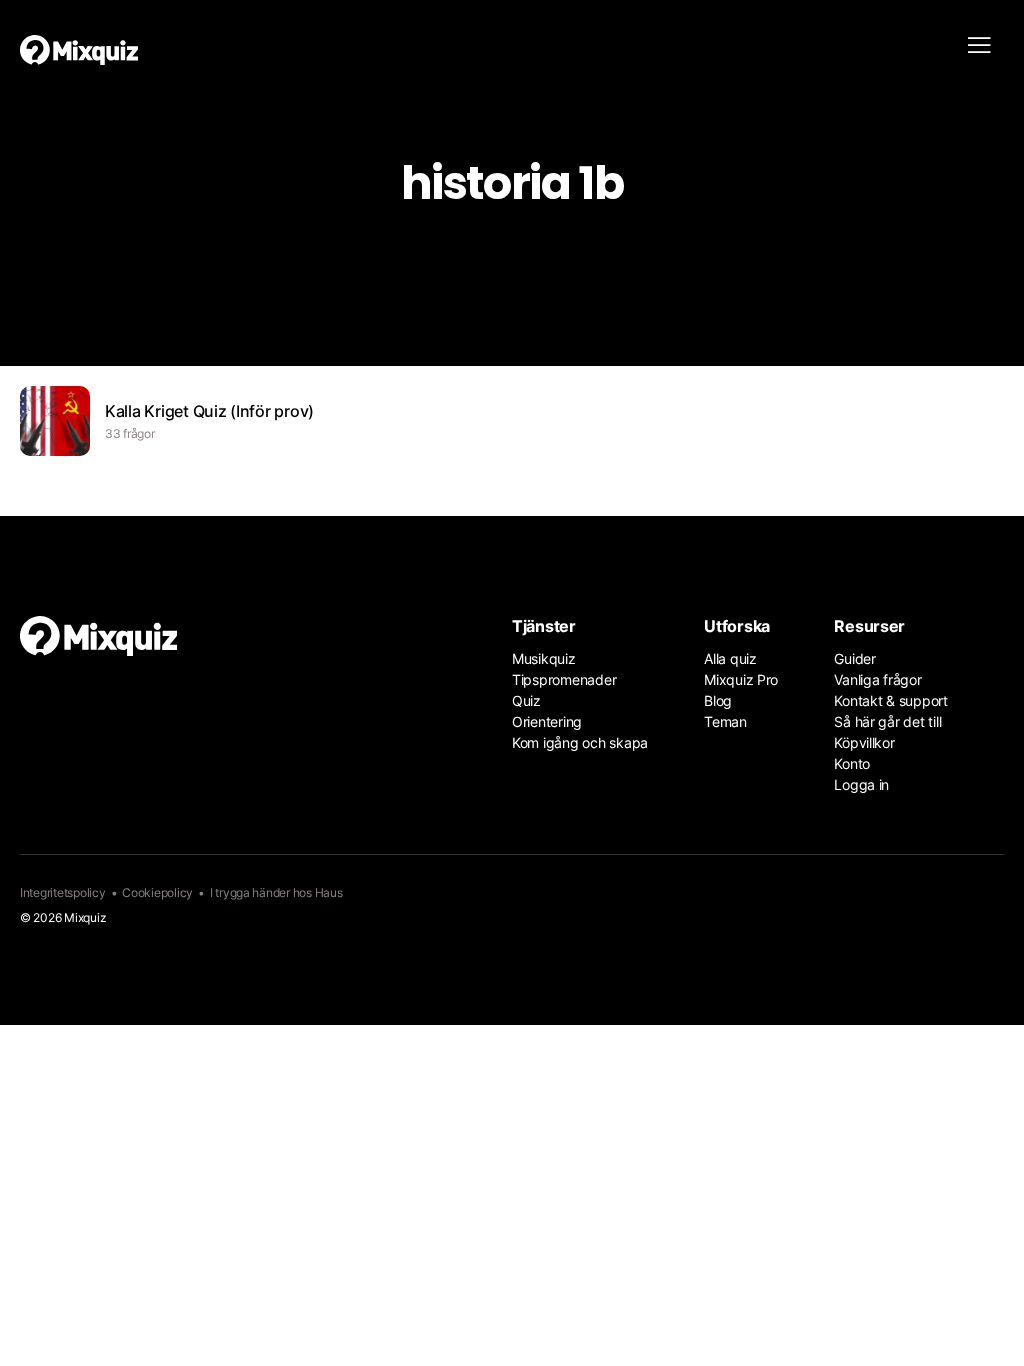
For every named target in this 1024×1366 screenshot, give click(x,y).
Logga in (861, 784)
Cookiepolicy (157, 892)
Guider (854, 658)
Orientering (547, 721)
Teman (725, 721)
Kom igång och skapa (580, 742)
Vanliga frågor (877, 679)
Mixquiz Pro (741, 679)
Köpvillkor (864, 742)
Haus (329, 892)
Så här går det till (887, 721)
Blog (718, 700)
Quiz (526, 700)
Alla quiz (730, 658)
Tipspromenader (564, 679)
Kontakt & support (891, 700)
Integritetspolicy (63, 892)
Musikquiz (544, 658)
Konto (852, 763)
